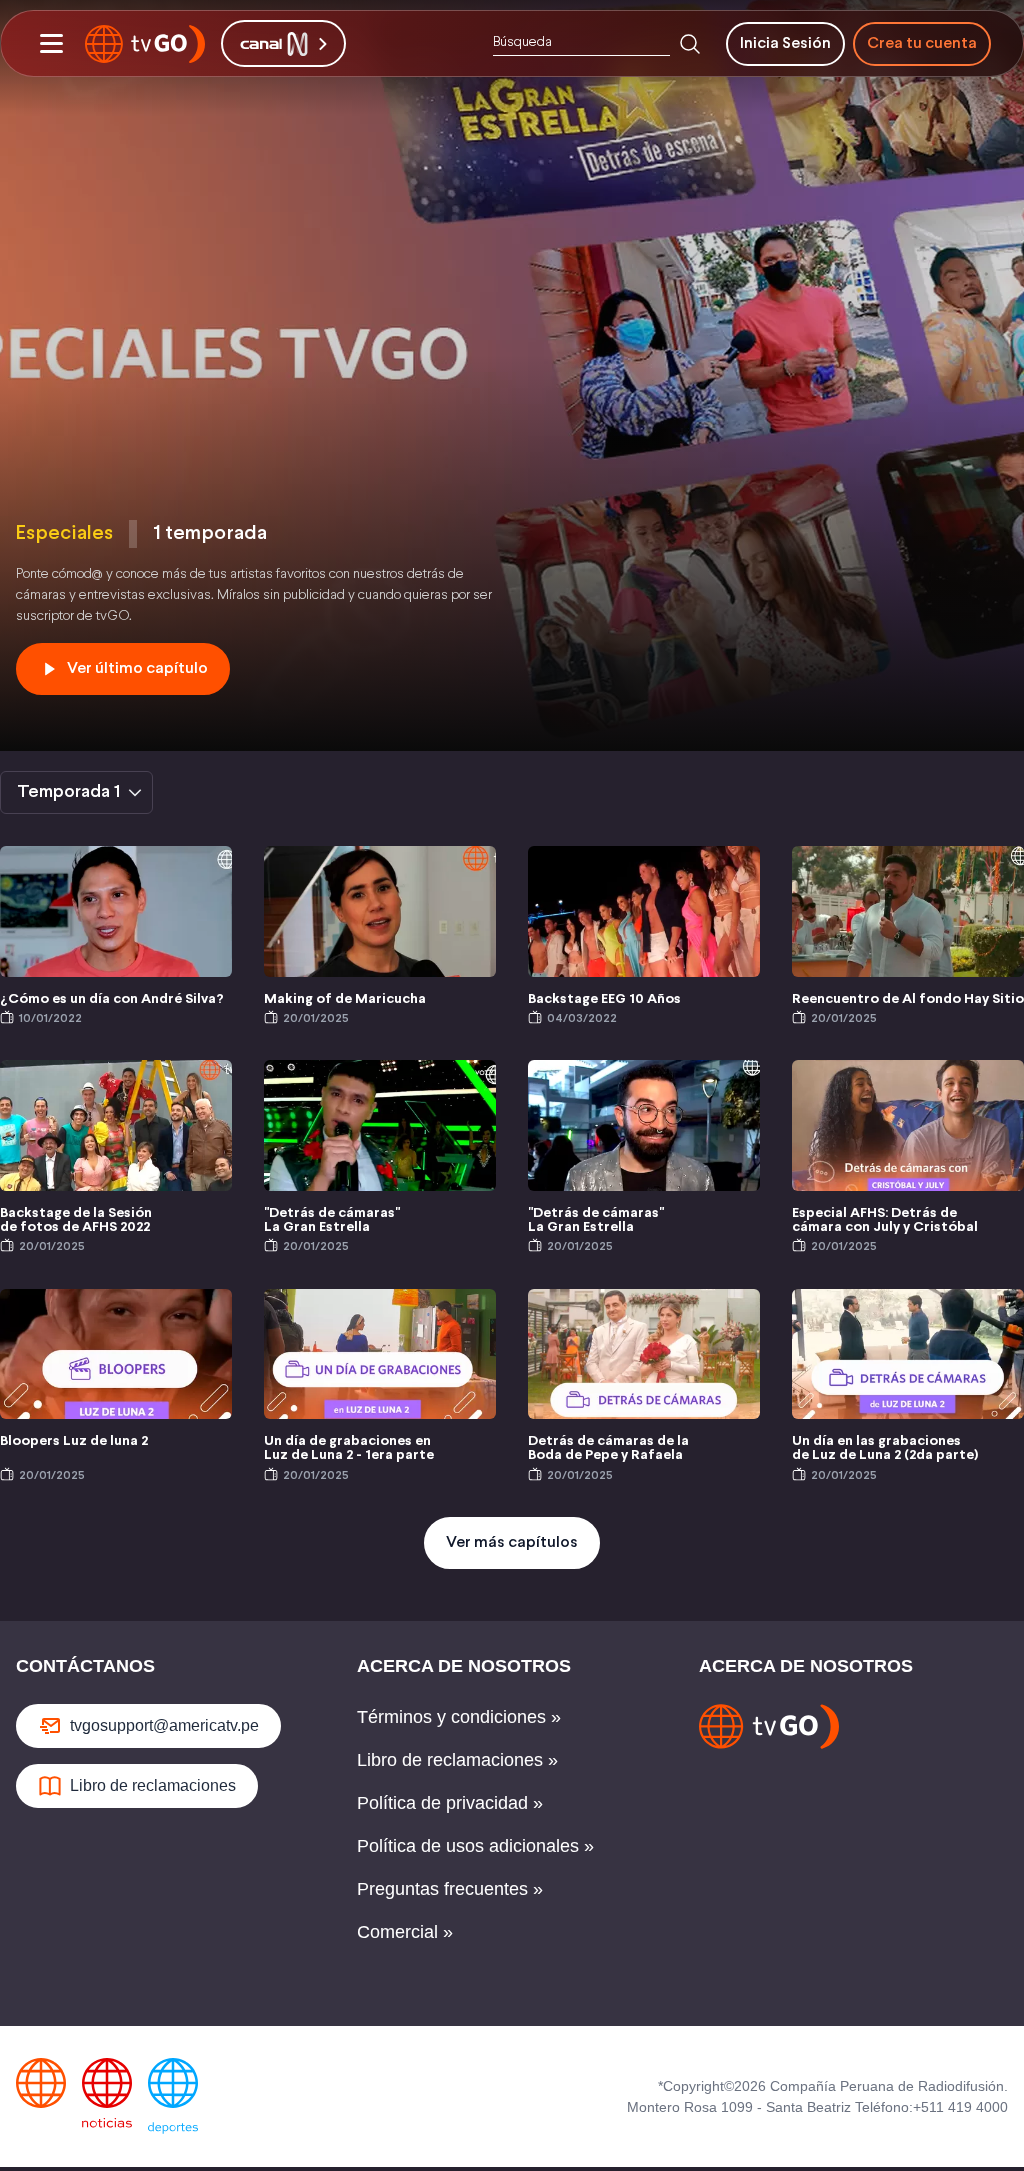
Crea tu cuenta (922, 43)
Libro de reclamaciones (153, 1785)
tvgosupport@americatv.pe (164, 1725)
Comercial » (405, 1932)
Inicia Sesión (785, 43)
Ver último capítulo (137, 668)
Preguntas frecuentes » (450, 1889)
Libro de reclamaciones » (457, 1760)
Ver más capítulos (512, 1542)
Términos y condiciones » (459, 1717)
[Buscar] (690, 44)
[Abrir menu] (51, 44)
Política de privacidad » (450, 1803)
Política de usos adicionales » (475, 1846)
